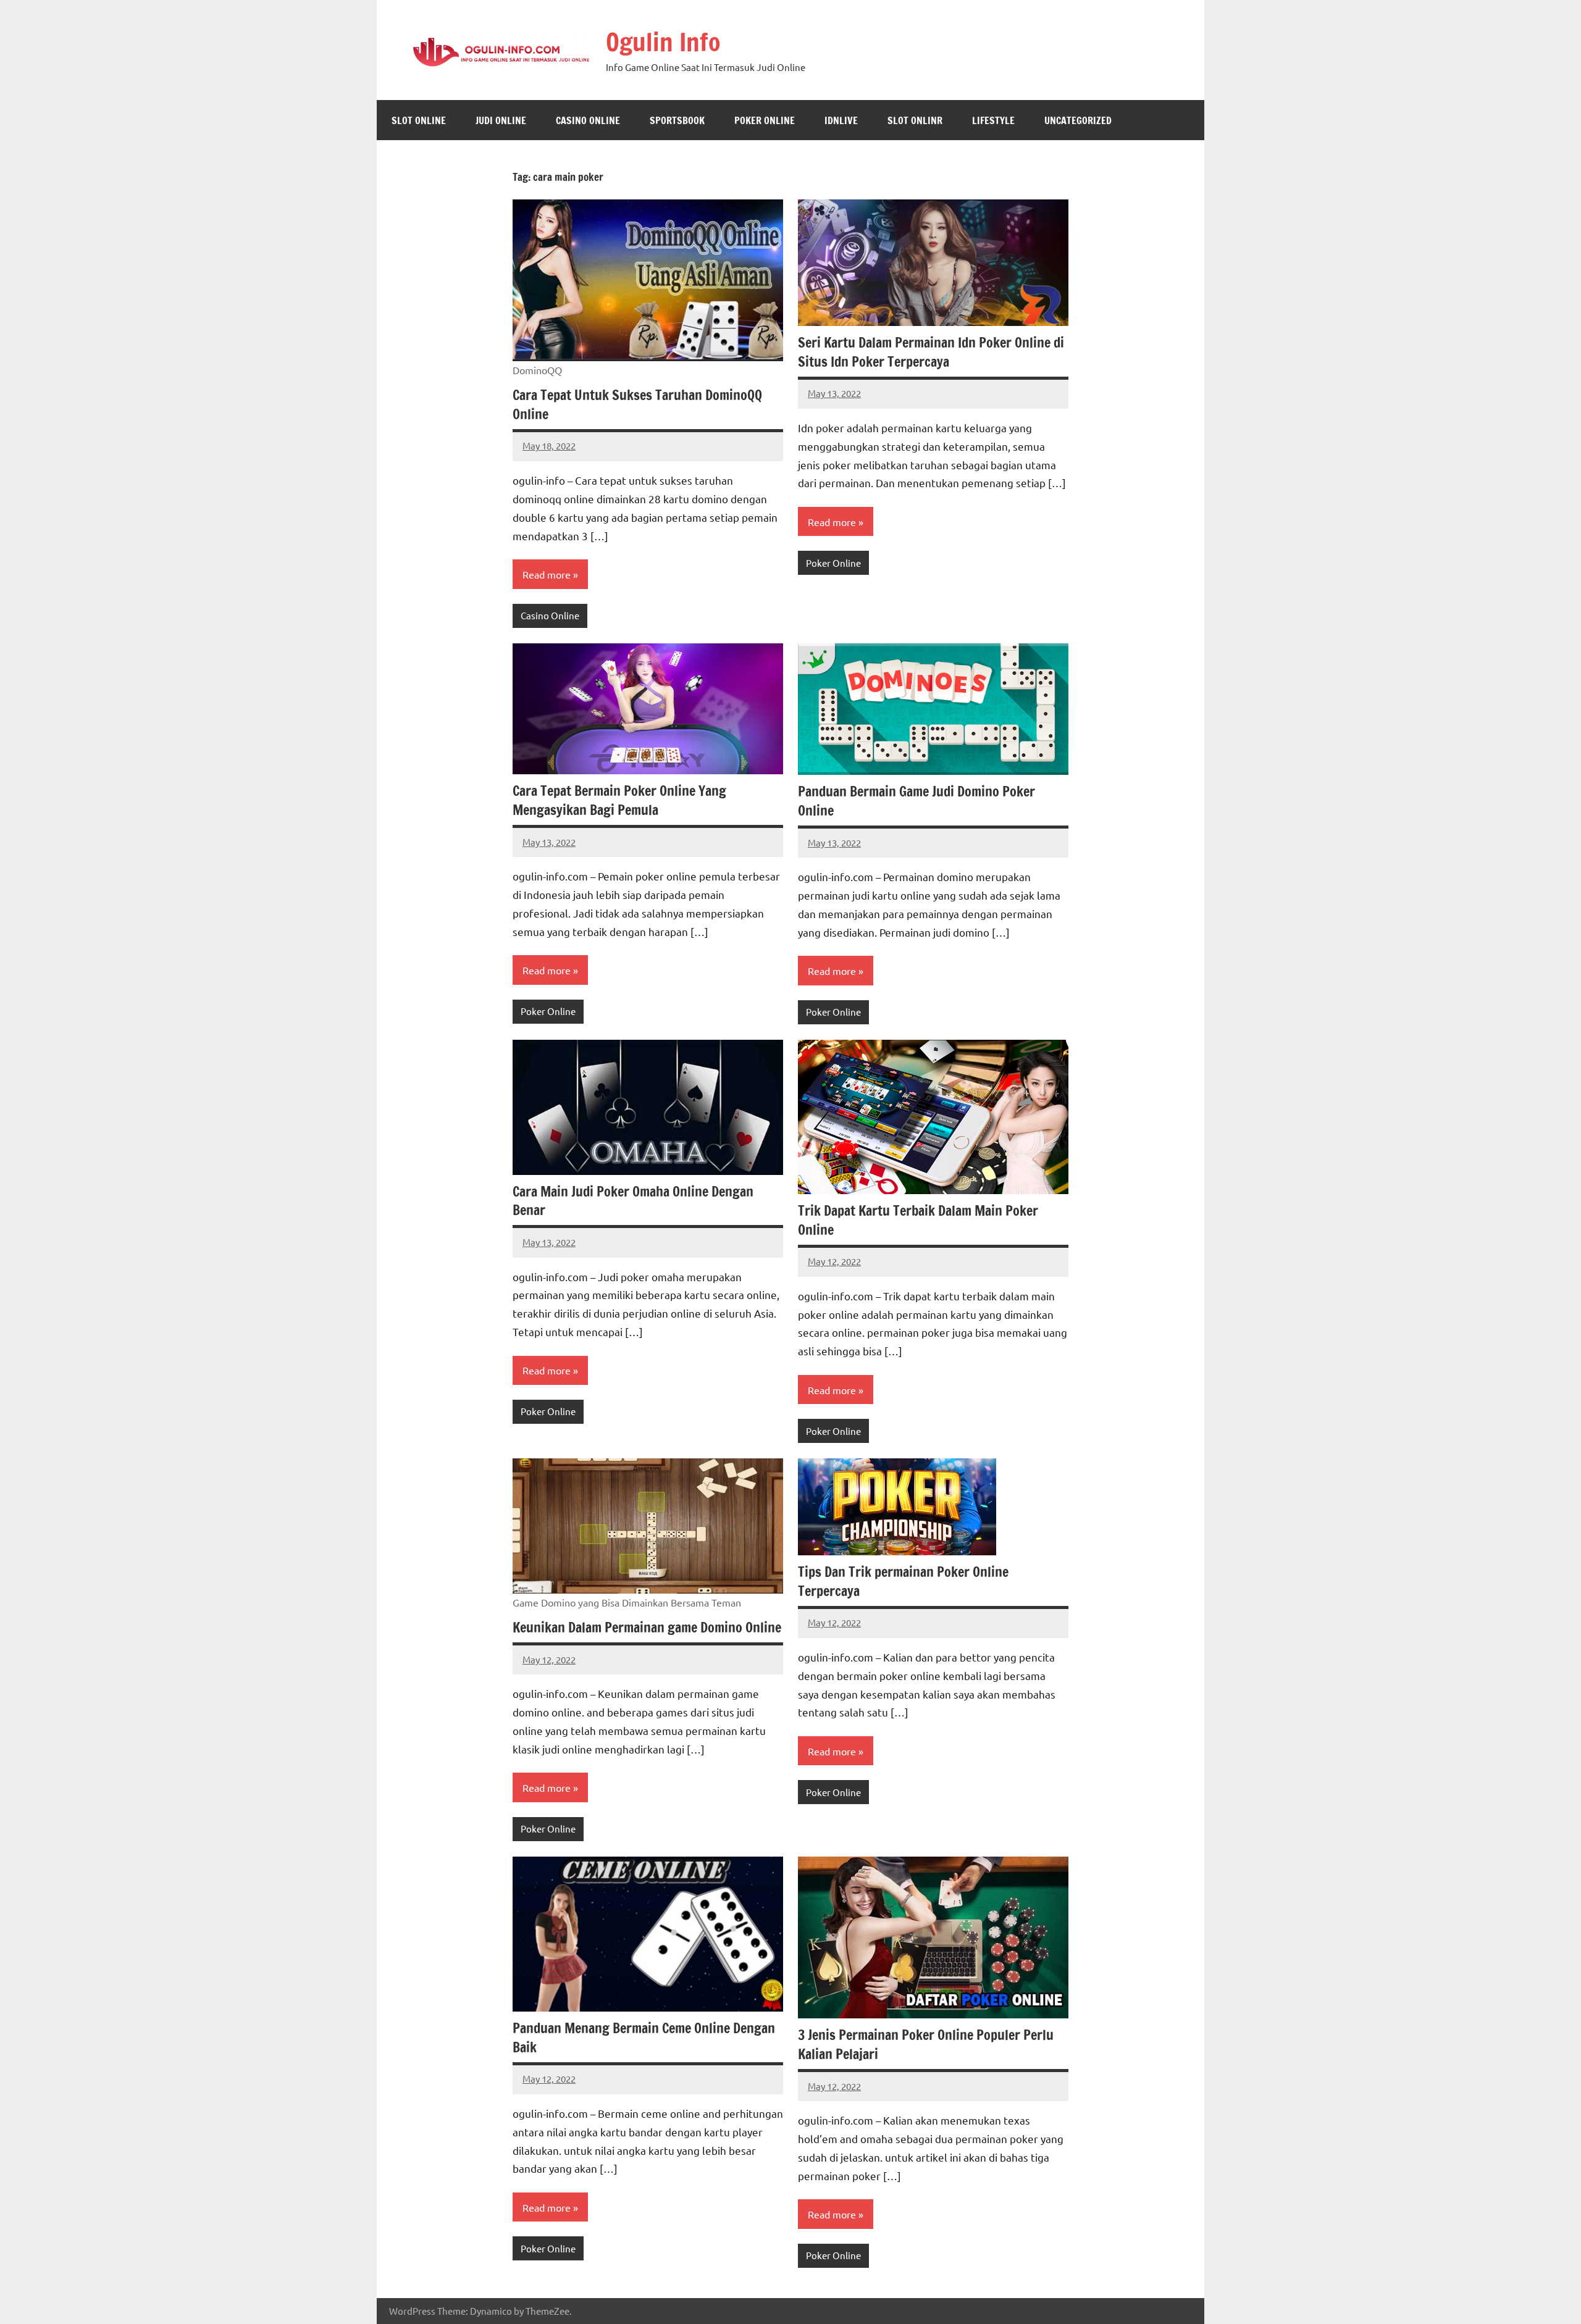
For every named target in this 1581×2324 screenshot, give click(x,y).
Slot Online (419, 120)
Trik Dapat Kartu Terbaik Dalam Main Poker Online (918, 1220)
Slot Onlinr (915, 120)
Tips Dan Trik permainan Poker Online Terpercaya (903, 1581)
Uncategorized (1078, 120)
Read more (547, 574)
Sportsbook (677, 120)
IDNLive (841, 120)
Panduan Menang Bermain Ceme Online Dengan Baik (644, 2038)
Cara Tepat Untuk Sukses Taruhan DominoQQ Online (637, 404)
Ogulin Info (663, 42)
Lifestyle (993, 120)
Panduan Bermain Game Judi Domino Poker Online (916, 801)
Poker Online (765, 120)
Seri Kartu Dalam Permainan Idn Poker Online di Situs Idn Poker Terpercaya (931, 352)
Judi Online (501, 120)
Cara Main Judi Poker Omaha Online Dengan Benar (633, 1201)
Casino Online (588, 120)
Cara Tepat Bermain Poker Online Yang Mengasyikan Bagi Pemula (619, 800)
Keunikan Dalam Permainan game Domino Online (647, 1627)
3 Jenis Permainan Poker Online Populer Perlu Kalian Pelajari (926, 2044)
